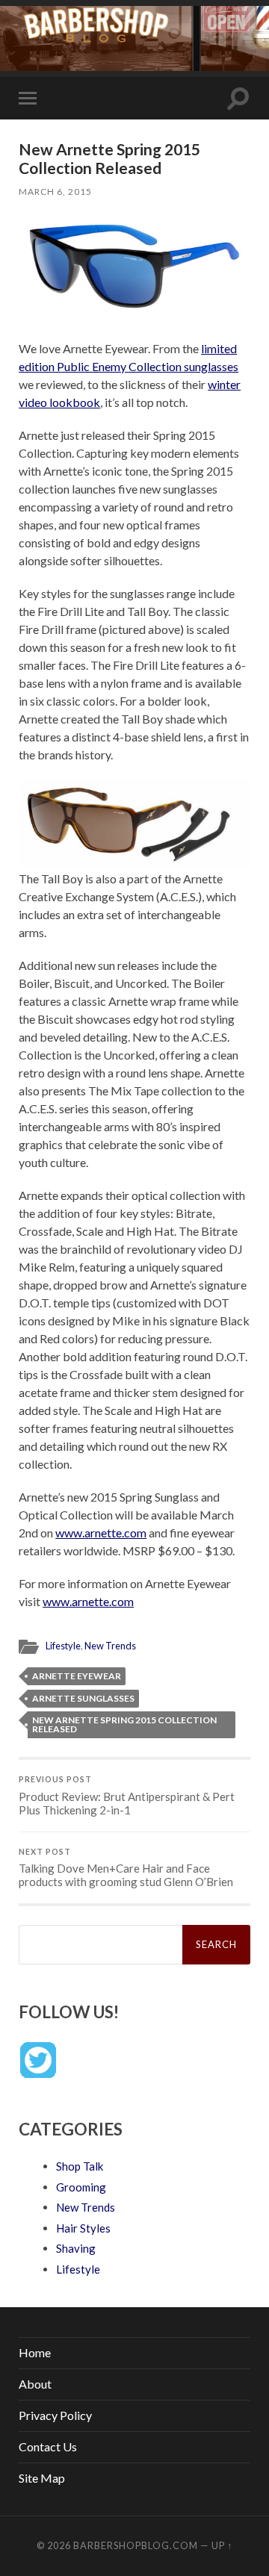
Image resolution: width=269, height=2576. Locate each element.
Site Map (42, 2478)
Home (35, 2352)
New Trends (110, 1646)
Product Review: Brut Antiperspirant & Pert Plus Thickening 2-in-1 (127, 1796)
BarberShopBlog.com (136, 2545)
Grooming (81, 2187)
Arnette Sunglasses (83, 1698)
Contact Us (48, 2446)
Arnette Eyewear (77, 1676)
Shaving (76, 2248)
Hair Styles (83, 2228)
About (35, 2384)
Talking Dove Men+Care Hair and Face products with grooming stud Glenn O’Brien (126, 1868)
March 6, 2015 (55, 192)
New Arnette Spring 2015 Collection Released (124, 1724)
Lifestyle (63, 1646)
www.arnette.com (101, 1533)
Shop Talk (80, 2166)
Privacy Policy (55, 2415)
